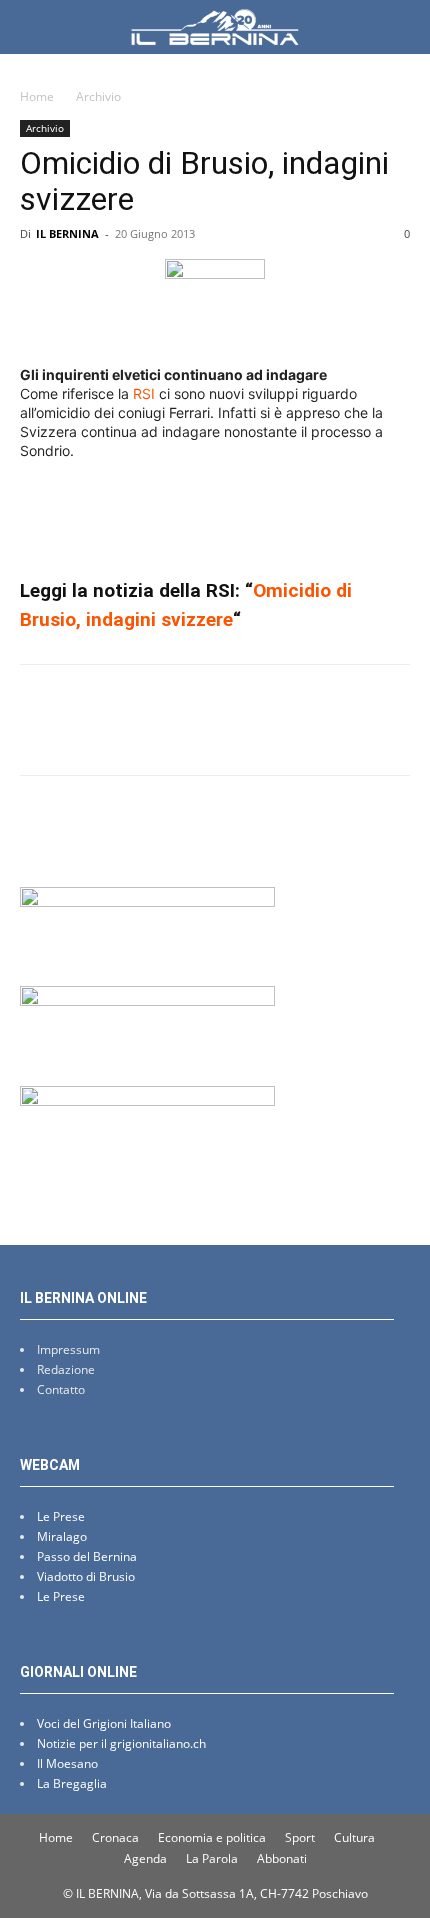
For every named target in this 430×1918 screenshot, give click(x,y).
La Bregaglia (72, 1783)
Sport (300, 1837)
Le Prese (61, 1516)
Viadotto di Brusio (86, 1576)
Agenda (145, 1858)
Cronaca (115, 1837)
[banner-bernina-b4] (147, 901)
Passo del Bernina (87, 1556)
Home (37, 96)
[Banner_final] (147, 1000)
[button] (34, 27)
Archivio (98, 96)
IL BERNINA (67, 233)
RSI (144, 393)
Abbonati (282, 1858)
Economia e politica (212, 1837)
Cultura (354, 1837)
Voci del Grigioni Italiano (104, 1723)
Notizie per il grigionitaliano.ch (121, 1743)
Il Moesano (67, 1763)
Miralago (62, 1536)
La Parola (212, 1858)
